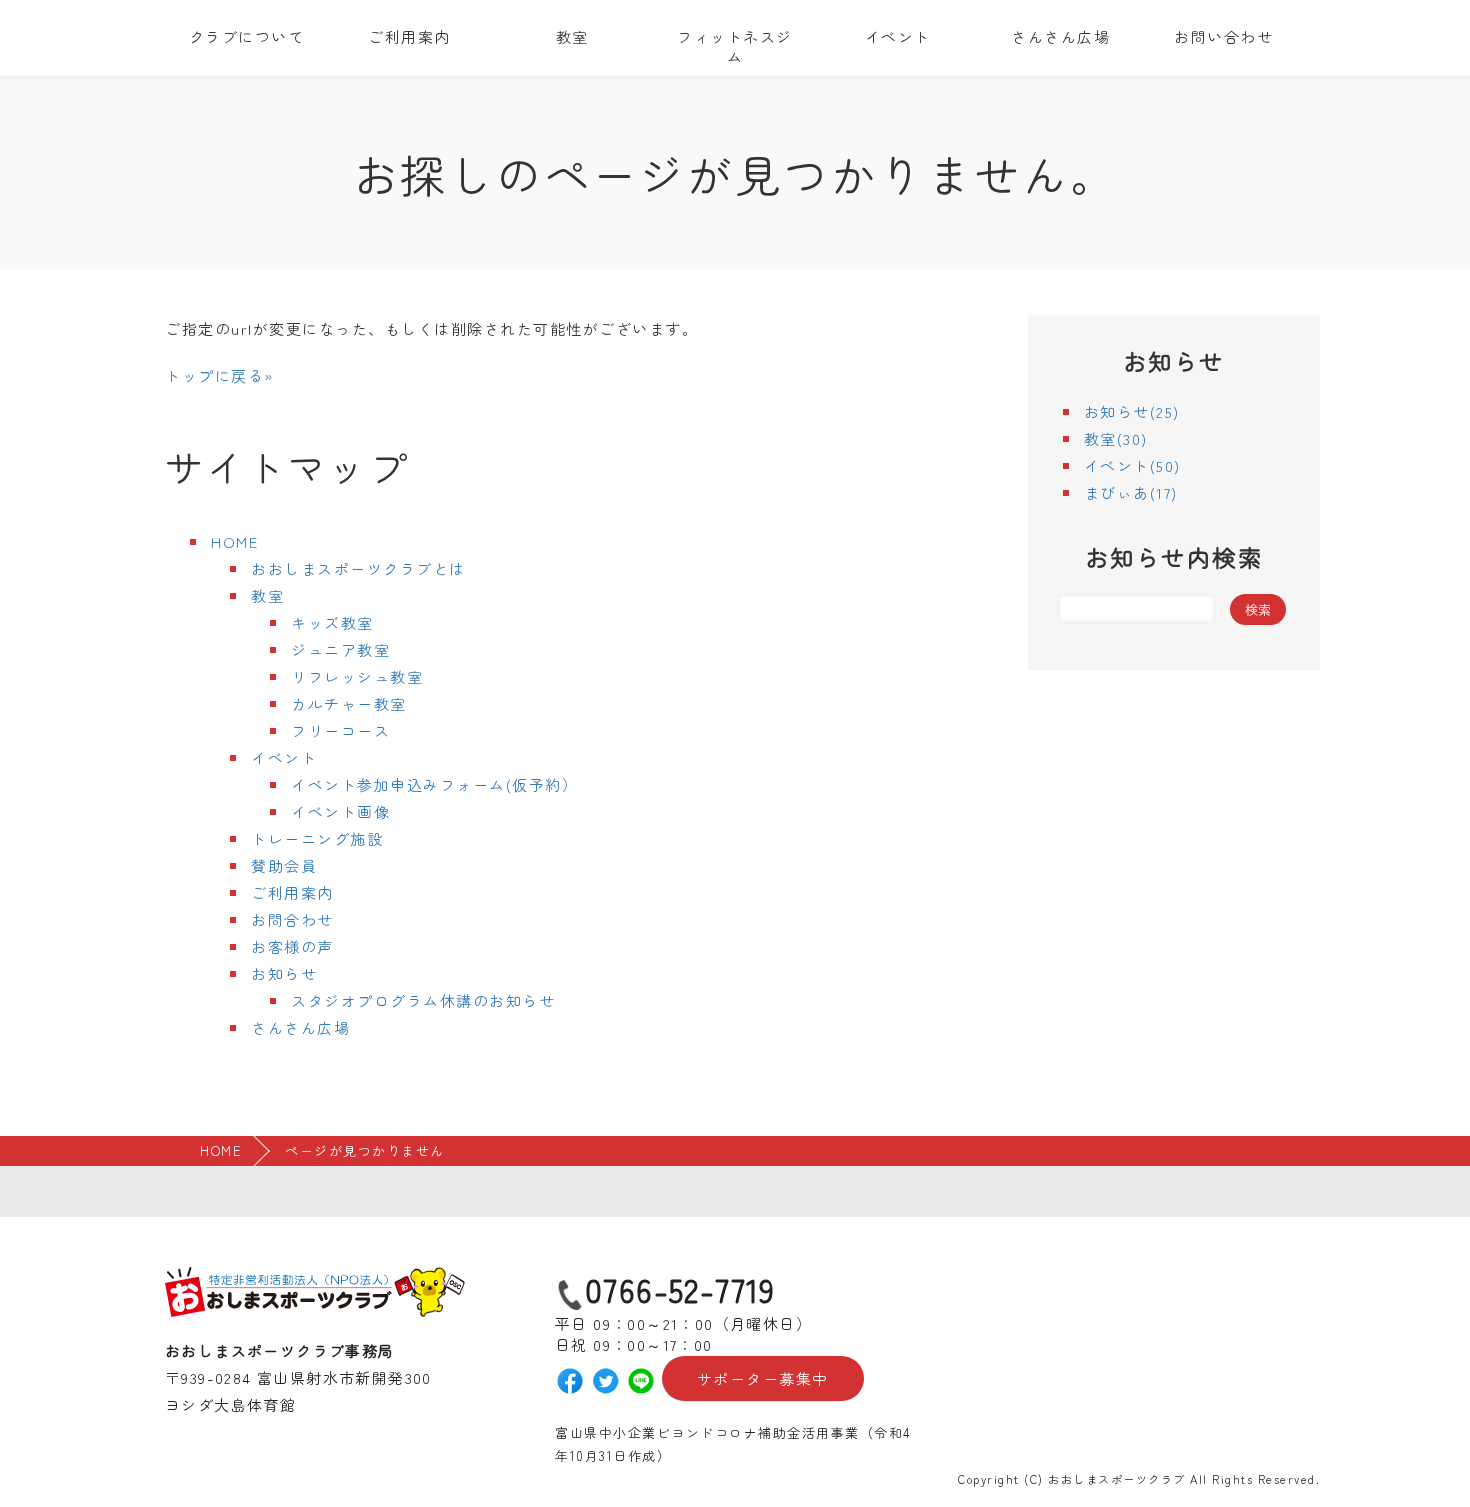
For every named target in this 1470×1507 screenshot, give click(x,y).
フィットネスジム (735, 46)
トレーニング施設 (317, 838)
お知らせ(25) (1132, 411)
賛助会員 (284, 865)
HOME (234, 541)
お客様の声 (292, 946)
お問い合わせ (1223, 36)
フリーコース (340, 730)
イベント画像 (340, 811)
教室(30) (1116, 438)
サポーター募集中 (763, 1378)
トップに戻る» (219, 375)
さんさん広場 (1060, 36)
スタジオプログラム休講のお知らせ (423, 1000)
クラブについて (247, 36)
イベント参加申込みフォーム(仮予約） (434, 784)
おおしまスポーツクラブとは (358, 568)
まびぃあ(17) (1131, 492)
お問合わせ (292, 919)
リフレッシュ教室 (357, 676)
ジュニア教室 (340, 649)
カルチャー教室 (349, 703)
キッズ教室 (332, 622)
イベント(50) (1132, 465)
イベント (898, 36)
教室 (572, 36)
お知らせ (284, 973)
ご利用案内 (409, 36)
